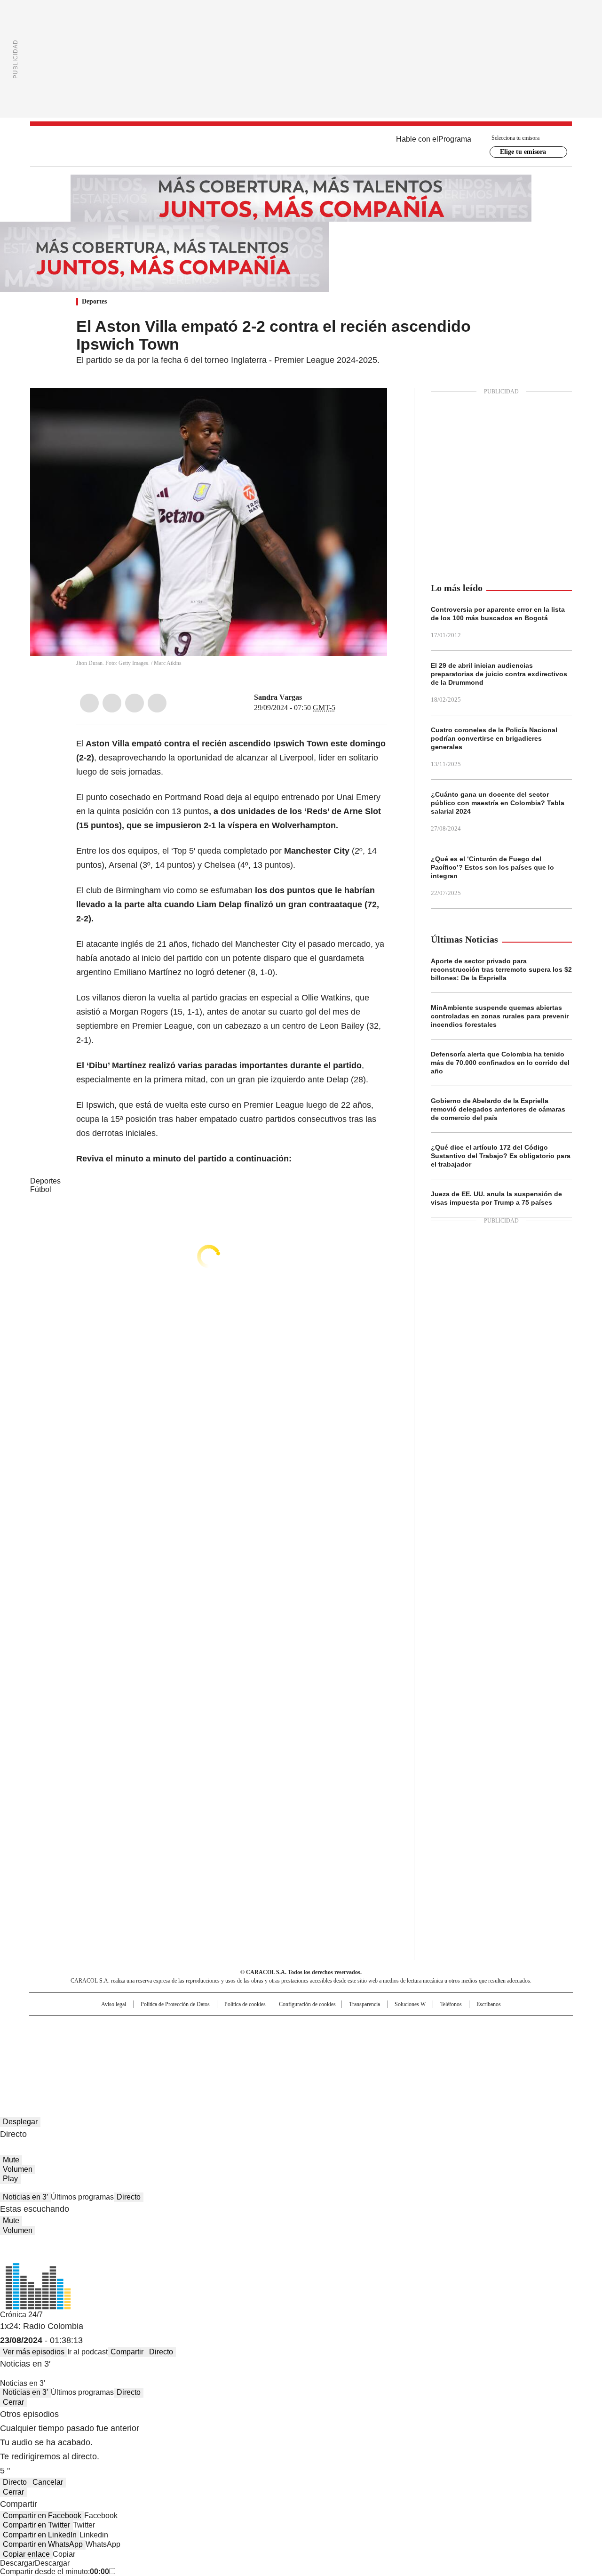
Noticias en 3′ (25, 2197)
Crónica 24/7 (21, 2315)
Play (10, 2179)
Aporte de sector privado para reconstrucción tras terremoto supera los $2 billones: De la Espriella (501, 969)
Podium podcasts (278, 2055)
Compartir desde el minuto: (55, 2572)
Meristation (447, 2055)
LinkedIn (135, 703)
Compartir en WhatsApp (43, 2544)
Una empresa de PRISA (110, 2036)
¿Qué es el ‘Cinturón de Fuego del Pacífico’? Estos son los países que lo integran (492, 867)
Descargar (17, 2563)
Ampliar (368, 407)
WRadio (301, 146)
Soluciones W (410, 2004)
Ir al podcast (87, 2352)
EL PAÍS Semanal (388, 2042)
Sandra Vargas (278, 697)
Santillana (276, 2027)
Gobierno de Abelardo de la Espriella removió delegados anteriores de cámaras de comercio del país (498, 1109)
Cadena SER (373, 2027)
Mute (11, 2160)
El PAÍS (190, 2027)
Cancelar (48, 2482)
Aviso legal (114, 2004)
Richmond (186, 2055)
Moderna (234, 2055)
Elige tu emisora (523, 152)
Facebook (89, 703)
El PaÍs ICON (318, 2055)
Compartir (127, 2352)
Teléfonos (451, 2004)
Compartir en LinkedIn (40, 2535)
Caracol (471, 2027)
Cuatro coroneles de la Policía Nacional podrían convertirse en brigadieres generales (494, 738)
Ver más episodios (34, 2352)
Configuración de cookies (307, 2004)
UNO (254, 2042)
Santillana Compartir (328, 2027)
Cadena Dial (354, 2042)
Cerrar (13, 2402)
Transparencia (364, 2004)
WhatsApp (157, 703)
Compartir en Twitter (36, 2525)
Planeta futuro (428, 2042)
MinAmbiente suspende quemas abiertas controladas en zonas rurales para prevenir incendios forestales (500, 1016)
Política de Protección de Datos (175, 2004)
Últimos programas (82, 2197)
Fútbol (41, 1189)
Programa (455, 139)
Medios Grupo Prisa (110, 2059)
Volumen (18, 2169)
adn (436, 2027)
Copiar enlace (26, 2554)
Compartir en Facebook (42, 2516)
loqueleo (400, 2055)
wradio (283, 2042)
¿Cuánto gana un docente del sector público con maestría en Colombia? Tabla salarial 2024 (498, 803)
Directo (129, 2197)
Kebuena (467, 2042)
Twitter (112, 703)
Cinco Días (320, 2042)
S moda (359, 2055)
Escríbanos (489, 2004)
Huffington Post (204, 2042)
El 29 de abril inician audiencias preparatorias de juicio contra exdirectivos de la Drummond (499, 674)
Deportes (94, 301)
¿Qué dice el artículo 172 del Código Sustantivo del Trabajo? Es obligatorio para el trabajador (501, 1156)
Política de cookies (245, 2004)
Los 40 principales (232, 2027)
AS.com (405, 2027)
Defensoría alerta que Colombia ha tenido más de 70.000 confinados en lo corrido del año (500, 1063)
